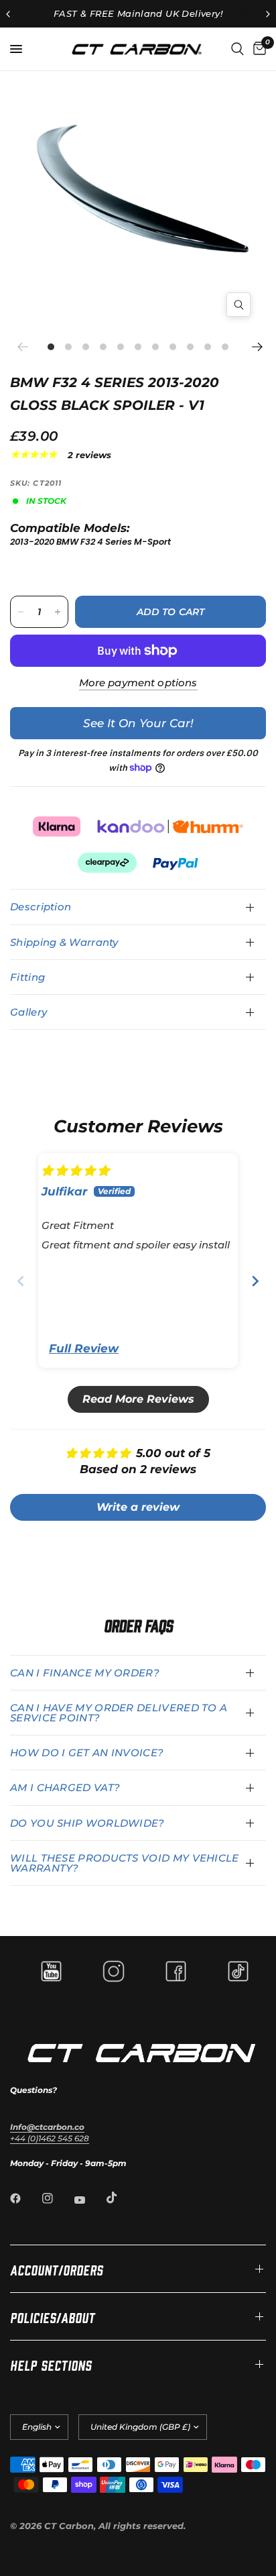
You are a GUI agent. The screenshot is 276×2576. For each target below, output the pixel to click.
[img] (75, 1171)
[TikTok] (121, 2198)
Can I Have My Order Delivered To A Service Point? (119, 1713)
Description (41, 907)
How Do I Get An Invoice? (87, 1753)
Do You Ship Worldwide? (87, 1823)
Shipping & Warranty (64, 942)
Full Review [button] (84, 1348)
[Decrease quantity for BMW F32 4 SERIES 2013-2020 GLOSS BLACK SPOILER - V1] (21, 612)
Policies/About (53, 2316)
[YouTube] (89, 2200)
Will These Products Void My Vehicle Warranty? (125, 1863)
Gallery (28, 1012)
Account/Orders (57, 2269)
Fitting (27, 977)
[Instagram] (57, 2198)
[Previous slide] (21, 1281)
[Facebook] (25, 2198)
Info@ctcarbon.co (47, 2127)
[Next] (256, 347)
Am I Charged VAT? (65, 1787)
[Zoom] (238, 305)
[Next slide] (255, 1281)
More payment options (138, 683)
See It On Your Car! (138, 723)
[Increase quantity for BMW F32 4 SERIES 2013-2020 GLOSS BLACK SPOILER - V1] (58, 612)
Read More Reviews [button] (138, 1399)
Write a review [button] (138, 1507)
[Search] (237, 49)
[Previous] (27, 347)
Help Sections (51, 2364)
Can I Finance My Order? (85, 1673)
